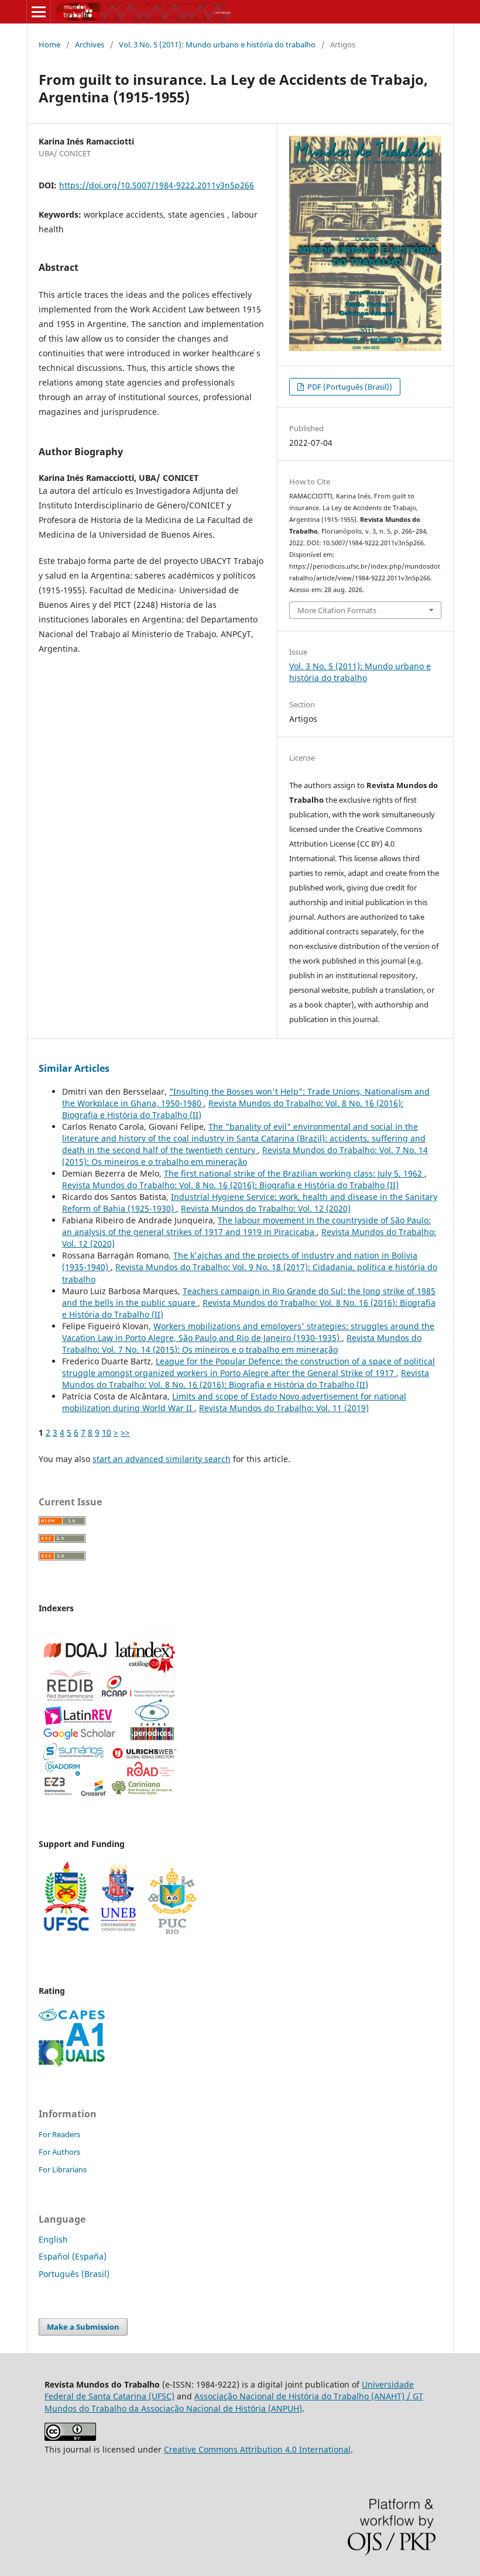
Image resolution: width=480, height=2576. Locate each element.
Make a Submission (83, 2327)
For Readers (59, 2134)
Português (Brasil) (74, 2274)
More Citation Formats (337, 610)
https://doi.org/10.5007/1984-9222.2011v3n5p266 (157, 185)
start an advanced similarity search (162, 1459)
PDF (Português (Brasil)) (349, 387)
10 (107, 1433)
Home (49, 44)
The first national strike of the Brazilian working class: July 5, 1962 (294, 1173)
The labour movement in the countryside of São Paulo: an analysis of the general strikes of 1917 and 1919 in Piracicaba (246, 1226)
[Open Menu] (39, 12)
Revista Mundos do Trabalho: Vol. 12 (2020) (266, 1208)
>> (125, 1433)
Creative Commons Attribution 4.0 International (257, 2449)
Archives (90, 44)
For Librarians (63, 2169)
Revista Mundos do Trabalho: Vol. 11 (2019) (284, 1408)
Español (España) (73, 2256)
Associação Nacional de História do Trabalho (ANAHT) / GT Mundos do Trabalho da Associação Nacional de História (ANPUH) (234, 2402)
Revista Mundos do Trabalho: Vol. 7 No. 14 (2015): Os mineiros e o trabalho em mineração (245, 1156)
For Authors (59, 2152)
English (53, 2239)
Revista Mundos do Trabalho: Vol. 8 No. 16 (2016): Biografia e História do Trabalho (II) (230, 1185)
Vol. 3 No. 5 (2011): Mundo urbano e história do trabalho (217, 44)
